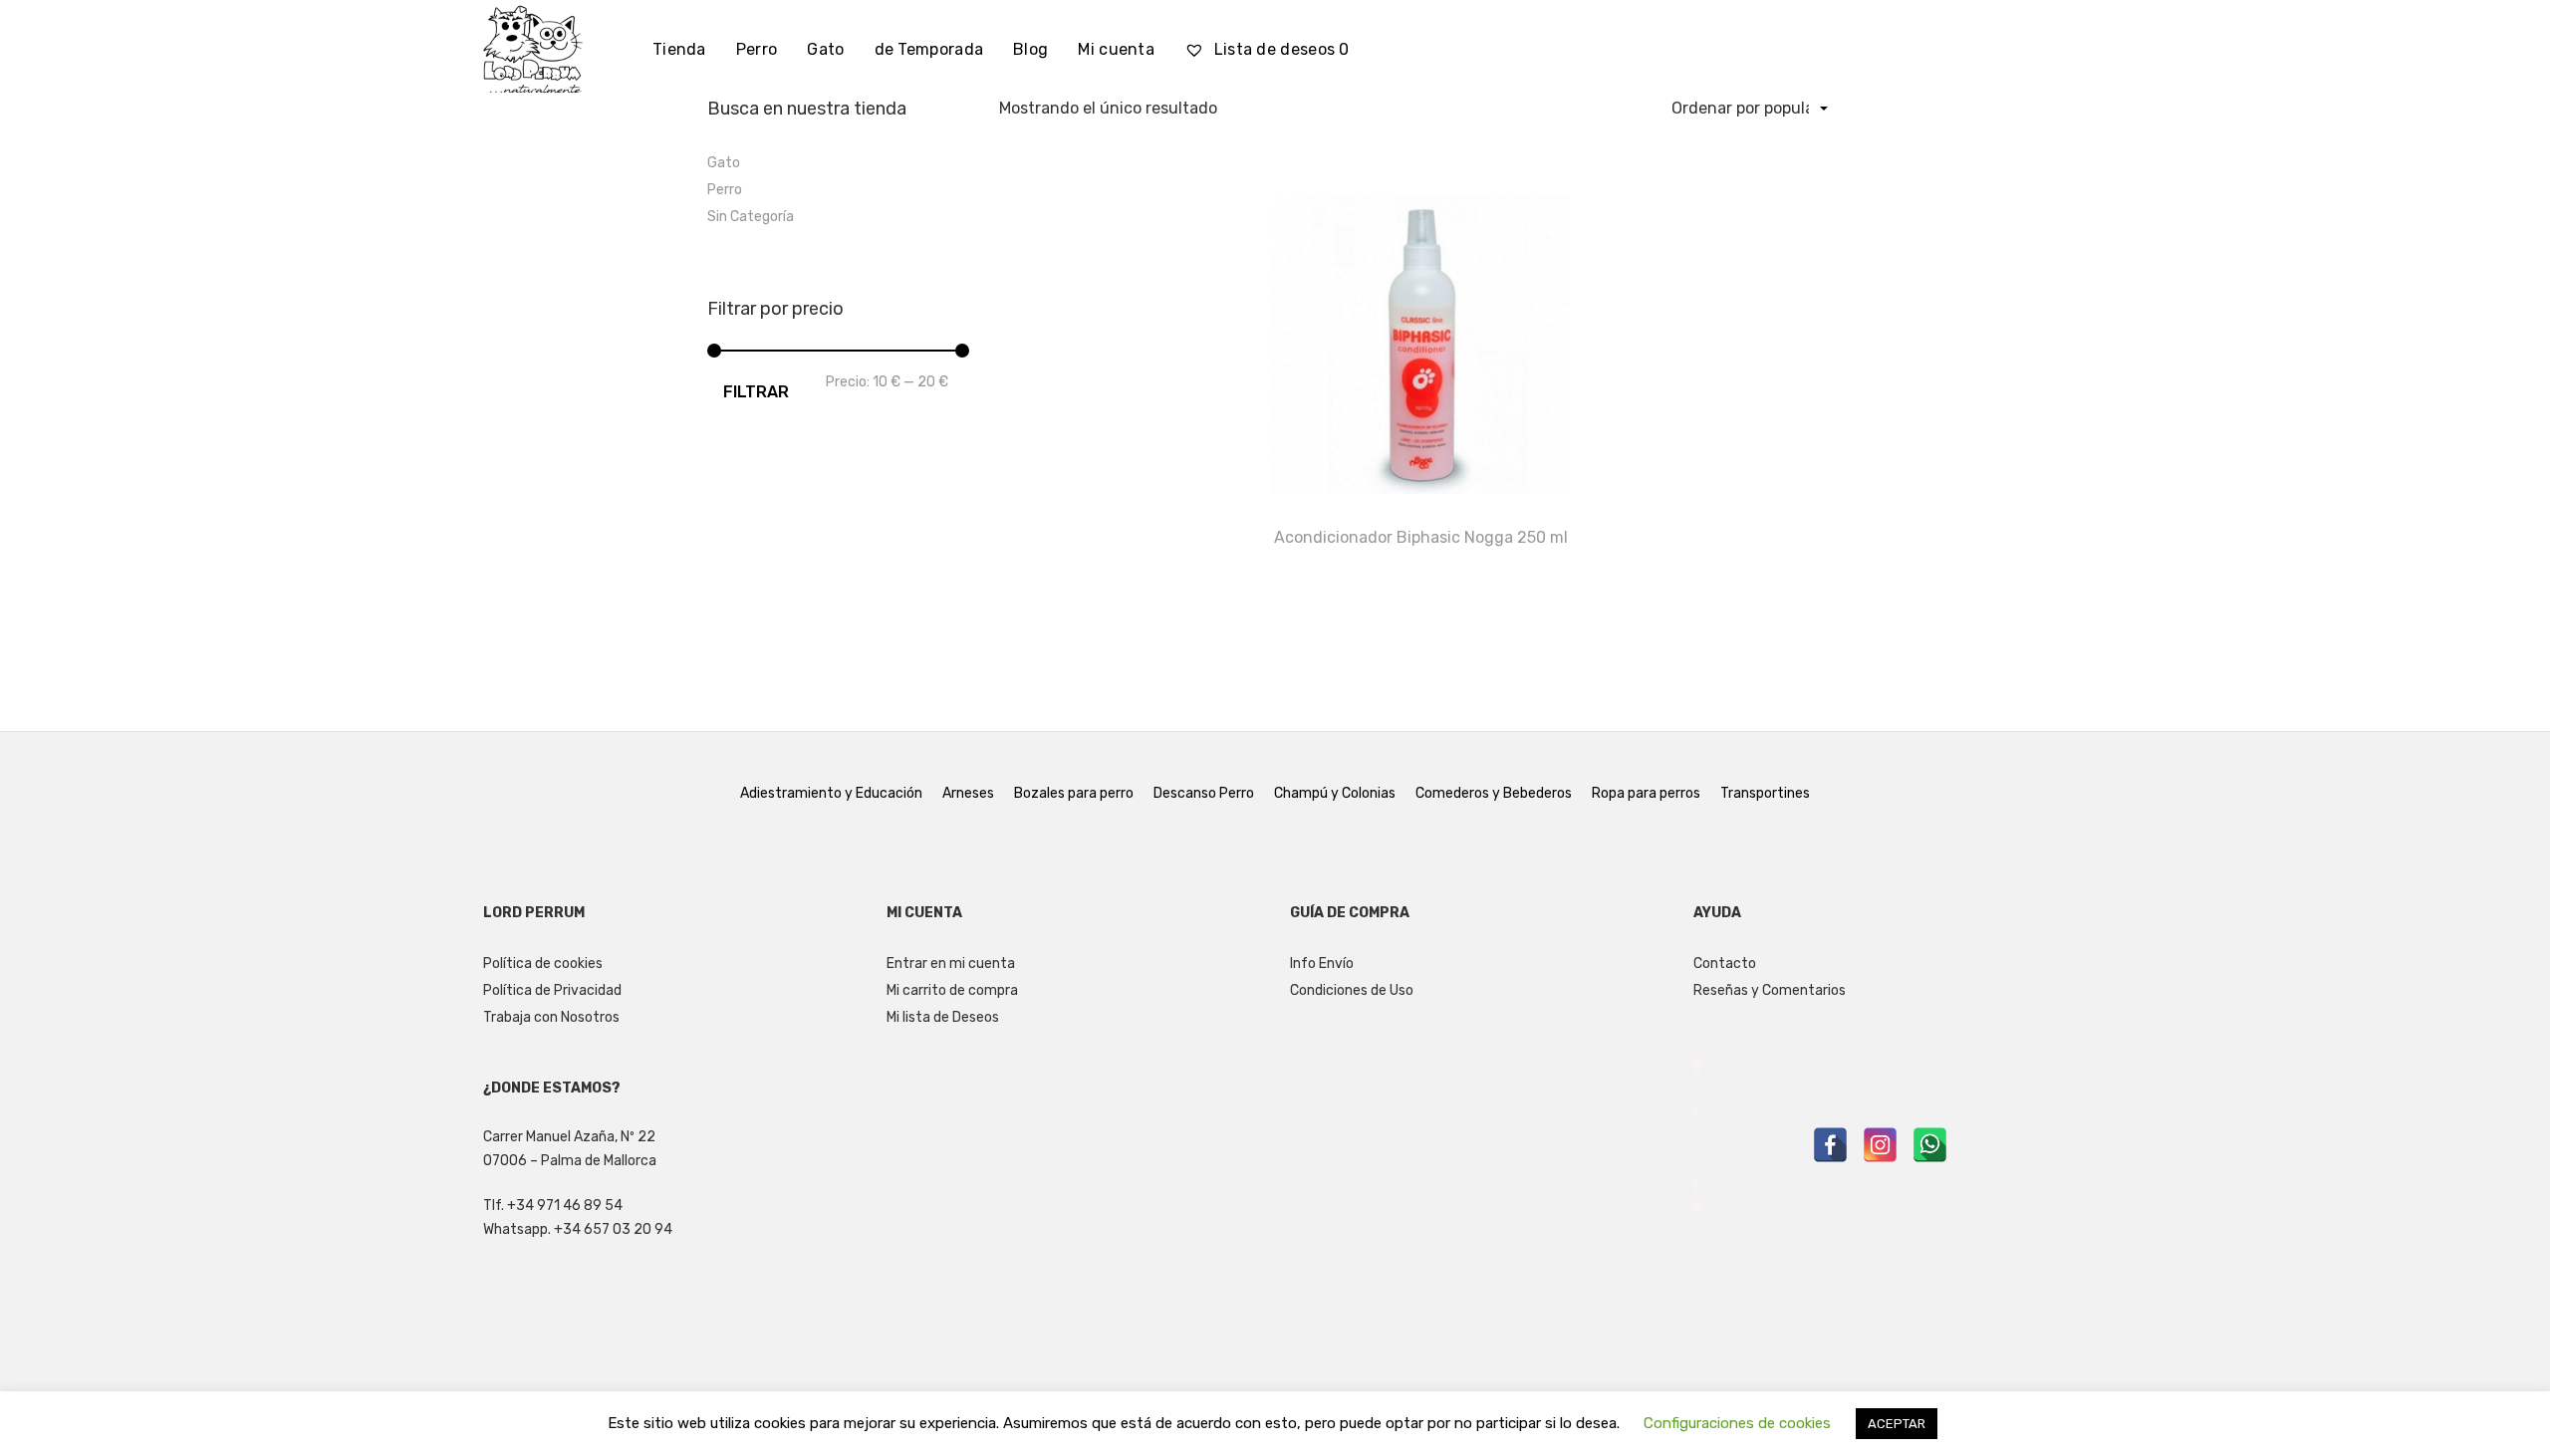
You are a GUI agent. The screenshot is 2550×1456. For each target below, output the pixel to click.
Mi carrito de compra (952, 990)
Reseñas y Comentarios (1770, 990)
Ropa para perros (1646, 793)
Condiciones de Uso (1352, 990)
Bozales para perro (1074, 793)
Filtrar (756, 392)
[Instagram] (1880, 1145)
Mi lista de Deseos (943, 1017)
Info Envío (1322, 964)
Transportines (1765, 793)
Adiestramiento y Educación (831, 793)
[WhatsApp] (1930, 1145)
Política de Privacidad (552, 990)
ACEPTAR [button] (1897, 1424)
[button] (1828, 159)
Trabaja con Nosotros (551, 1017)
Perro (757, 49)
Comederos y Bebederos (1494, 793)
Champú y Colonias (1335, 793)
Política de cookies (543, 964)
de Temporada (929, 49)
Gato (825, 49)
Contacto (1725, 964)
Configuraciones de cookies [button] (1737, 1423)
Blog (1030, 49)
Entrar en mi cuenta (951, 964)
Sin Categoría (751, 217)
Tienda (679, 49)
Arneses (968, 793)
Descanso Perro (1204, 793)
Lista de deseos (1279, 49)
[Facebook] (1830, 1145)
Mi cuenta (1116, 49)
